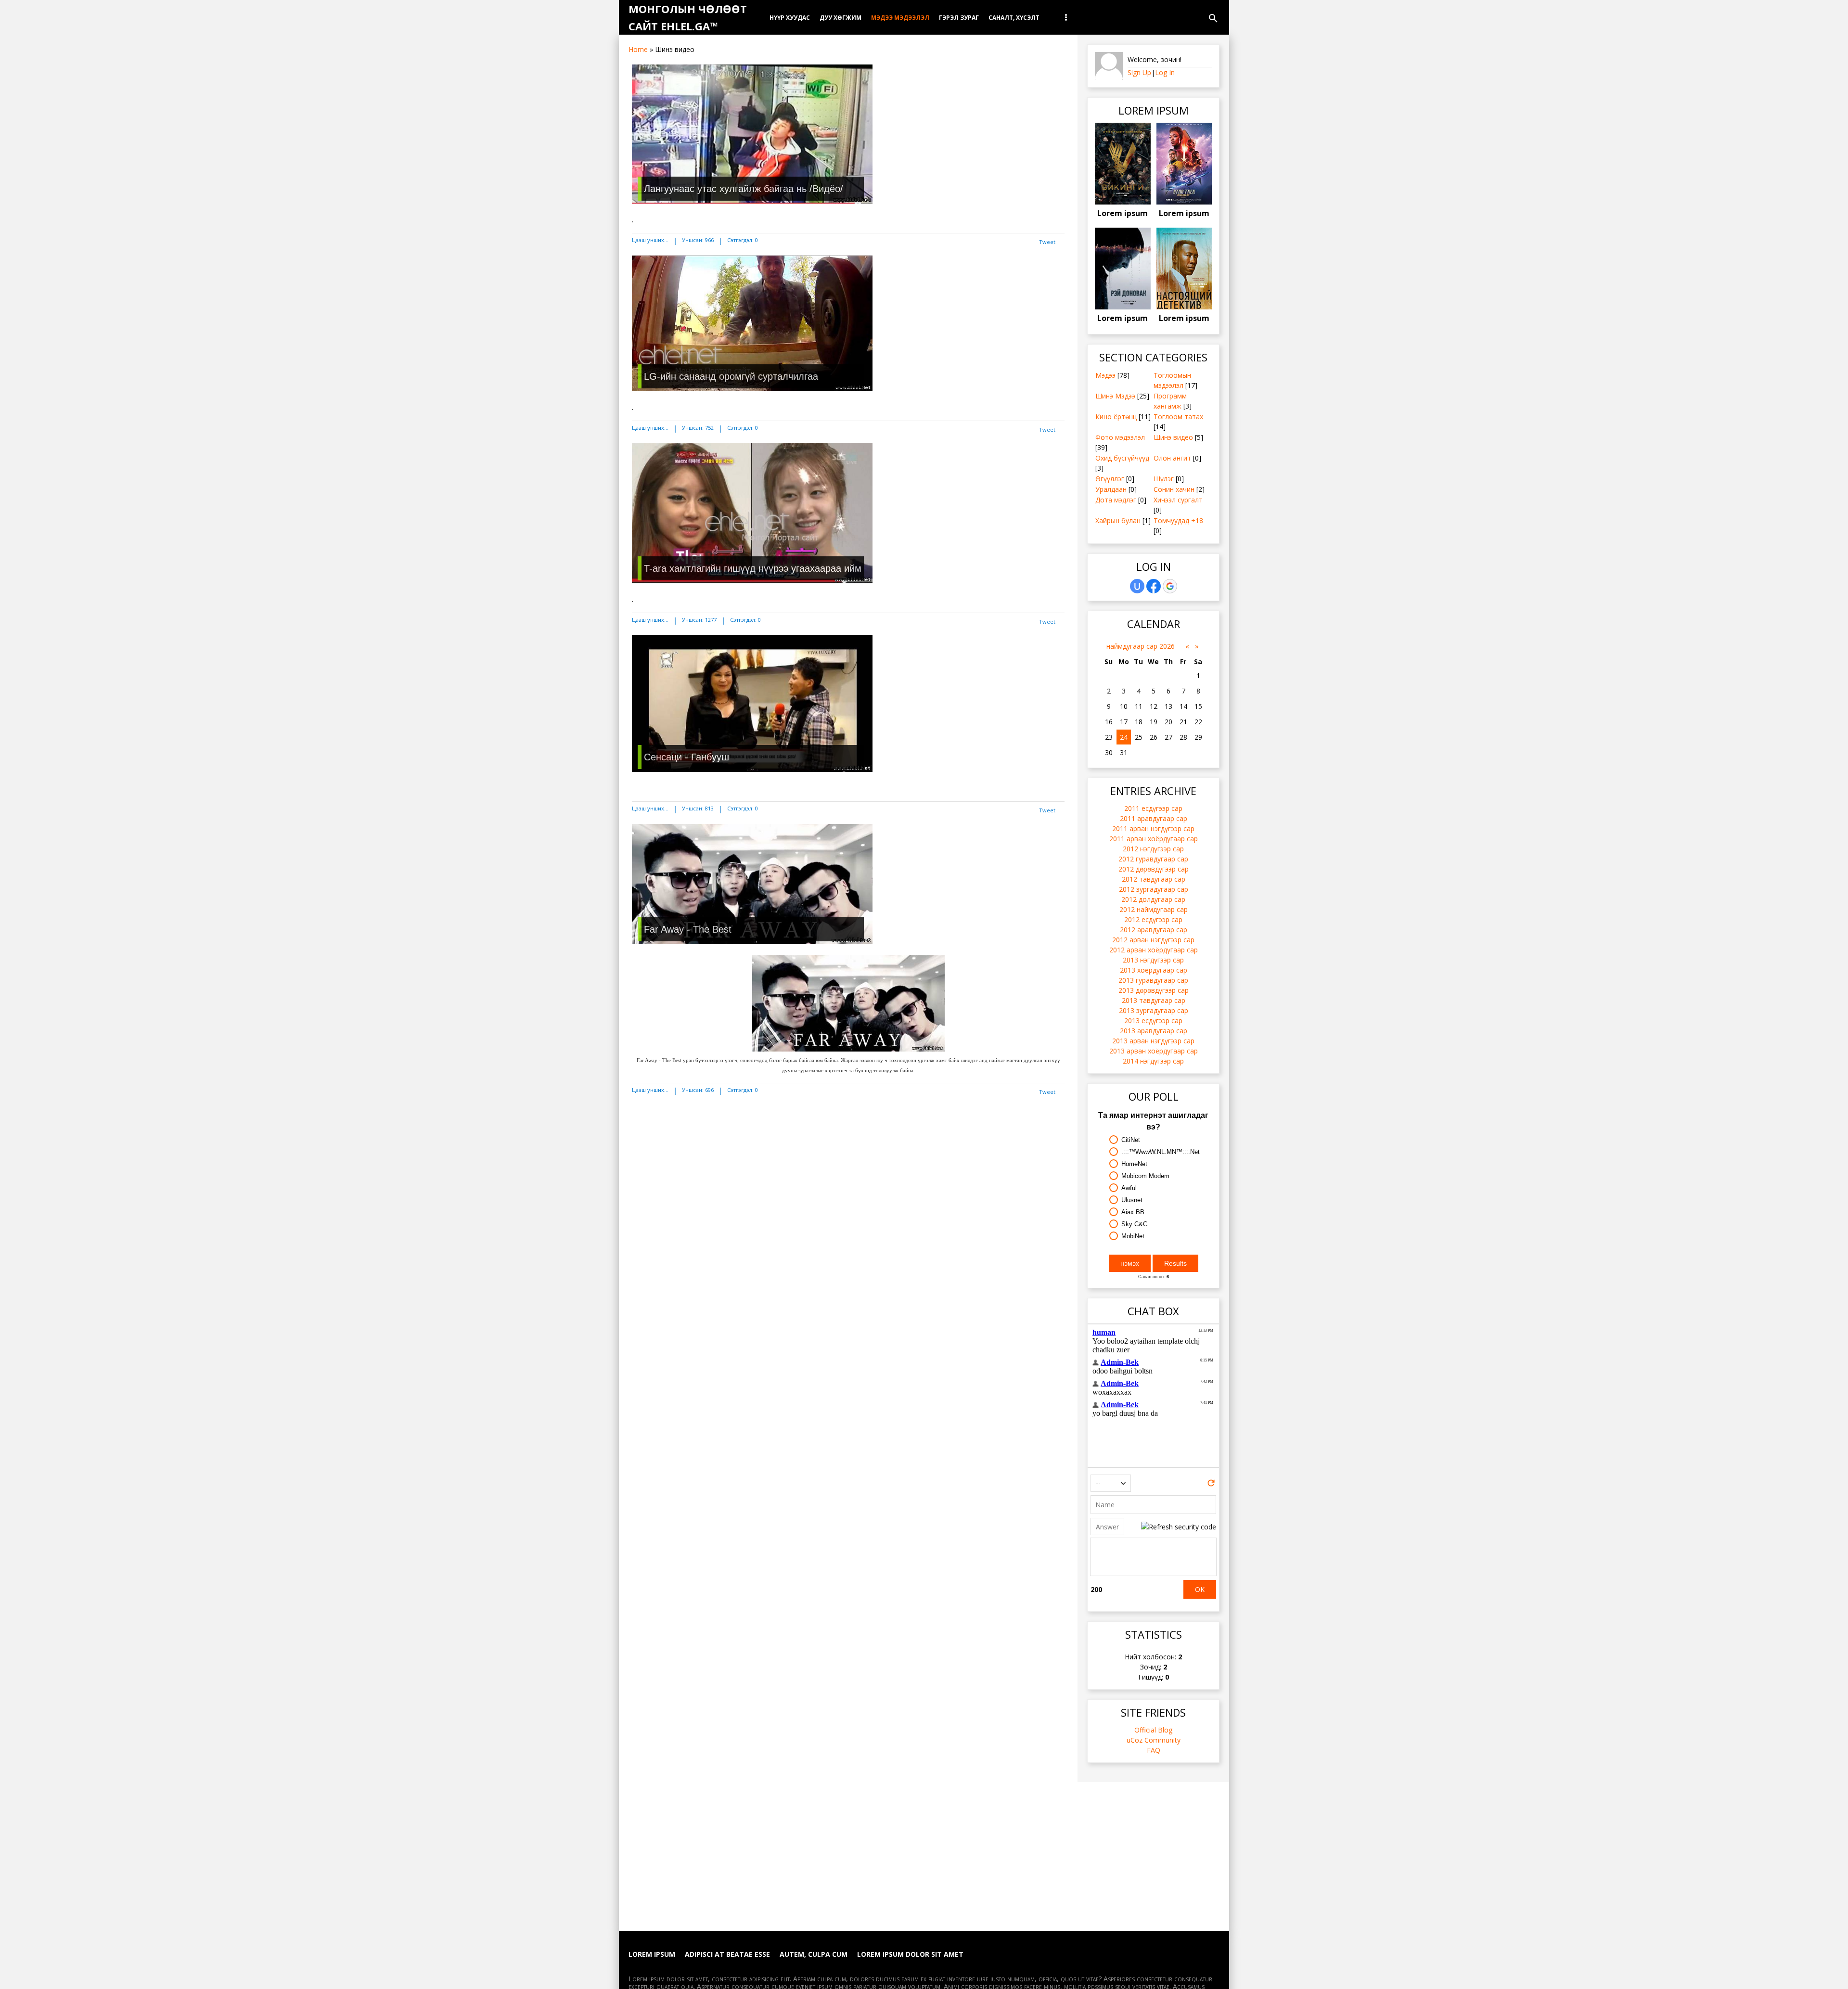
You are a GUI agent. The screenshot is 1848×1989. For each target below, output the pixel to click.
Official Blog (1153, 1730)
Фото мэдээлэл (1120, 437)
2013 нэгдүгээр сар (1153, 960)
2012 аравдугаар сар (1154, 930)
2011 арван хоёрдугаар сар (1154, 839)
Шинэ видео (1173, 437)
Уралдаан (1111, 489)
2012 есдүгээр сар (1153, 919)
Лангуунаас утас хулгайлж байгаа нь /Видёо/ (744, 189)
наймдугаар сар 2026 (1141, 646)
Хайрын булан (1118, 520)
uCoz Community (1154, 1740)
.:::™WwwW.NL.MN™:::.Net (1161, 1152)
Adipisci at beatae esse (727, 1954)
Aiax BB (1133, 1212)
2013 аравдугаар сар (1154, 1031)
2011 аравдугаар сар (1154, 818)
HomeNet (1134, 1164)
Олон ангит (1172, 458)
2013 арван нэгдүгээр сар (1153, 1041)
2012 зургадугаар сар (1154, 889)
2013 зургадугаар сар (1154, 1010)
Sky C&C (1134, 1224)
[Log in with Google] (1170, 586)
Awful (1129, 1188)
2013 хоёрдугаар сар (1154, 970)
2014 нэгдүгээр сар (1153, 1061)
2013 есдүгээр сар (1153, 1020)
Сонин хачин (1174, 489)
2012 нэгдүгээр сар (1153, 849)
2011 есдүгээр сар (1153, 808)
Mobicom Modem (1145, 1176)
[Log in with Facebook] (1154, 586)
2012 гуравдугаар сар (1153, 859)
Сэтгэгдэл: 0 (743, 240)
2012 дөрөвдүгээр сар (1154, 869)
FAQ (1154, 1750)
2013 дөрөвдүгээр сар (1154, 990)
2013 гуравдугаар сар (1153, 980)
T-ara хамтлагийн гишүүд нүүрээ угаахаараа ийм (753, 568)
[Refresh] (1211, 1485)
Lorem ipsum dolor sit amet (910, 1954)
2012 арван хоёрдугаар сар (1154, 950)
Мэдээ (1105, 375)
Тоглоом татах (1178, 417)
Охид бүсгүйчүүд (1122, 458)
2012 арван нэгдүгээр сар (1153, 940)
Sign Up (1139, 72)
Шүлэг (1164, 479)
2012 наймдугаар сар (1154, 909)
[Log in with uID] (1137, 586)
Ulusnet (1132, 1200)
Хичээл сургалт (1178, 500)
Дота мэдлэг (1116, 500)
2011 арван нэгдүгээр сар (1153, 828)
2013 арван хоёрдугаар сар (1154, 1051)
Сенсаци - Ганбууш (687, 757)
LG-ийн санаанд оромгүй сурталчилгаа (731, 376)
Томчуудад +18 (1178, 520)
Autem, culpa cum (814, 1954)
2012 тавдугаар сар (1154, 879)
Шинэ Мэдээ (1115, 396)
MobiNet (1133, 1236)
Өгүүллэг (1110, 479)
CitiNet (1131, 1140)
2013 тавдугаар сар (1154, 1000)
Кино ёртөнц (1116, 417)
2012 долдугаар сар (1153, 899)
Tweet (1047, 242)
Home (638, 49)
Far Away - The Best (688, 929)
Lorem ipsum (1123, 213)
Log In (1165, 72)
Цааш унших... (650, 240)
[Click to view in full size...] (848, 1049)
